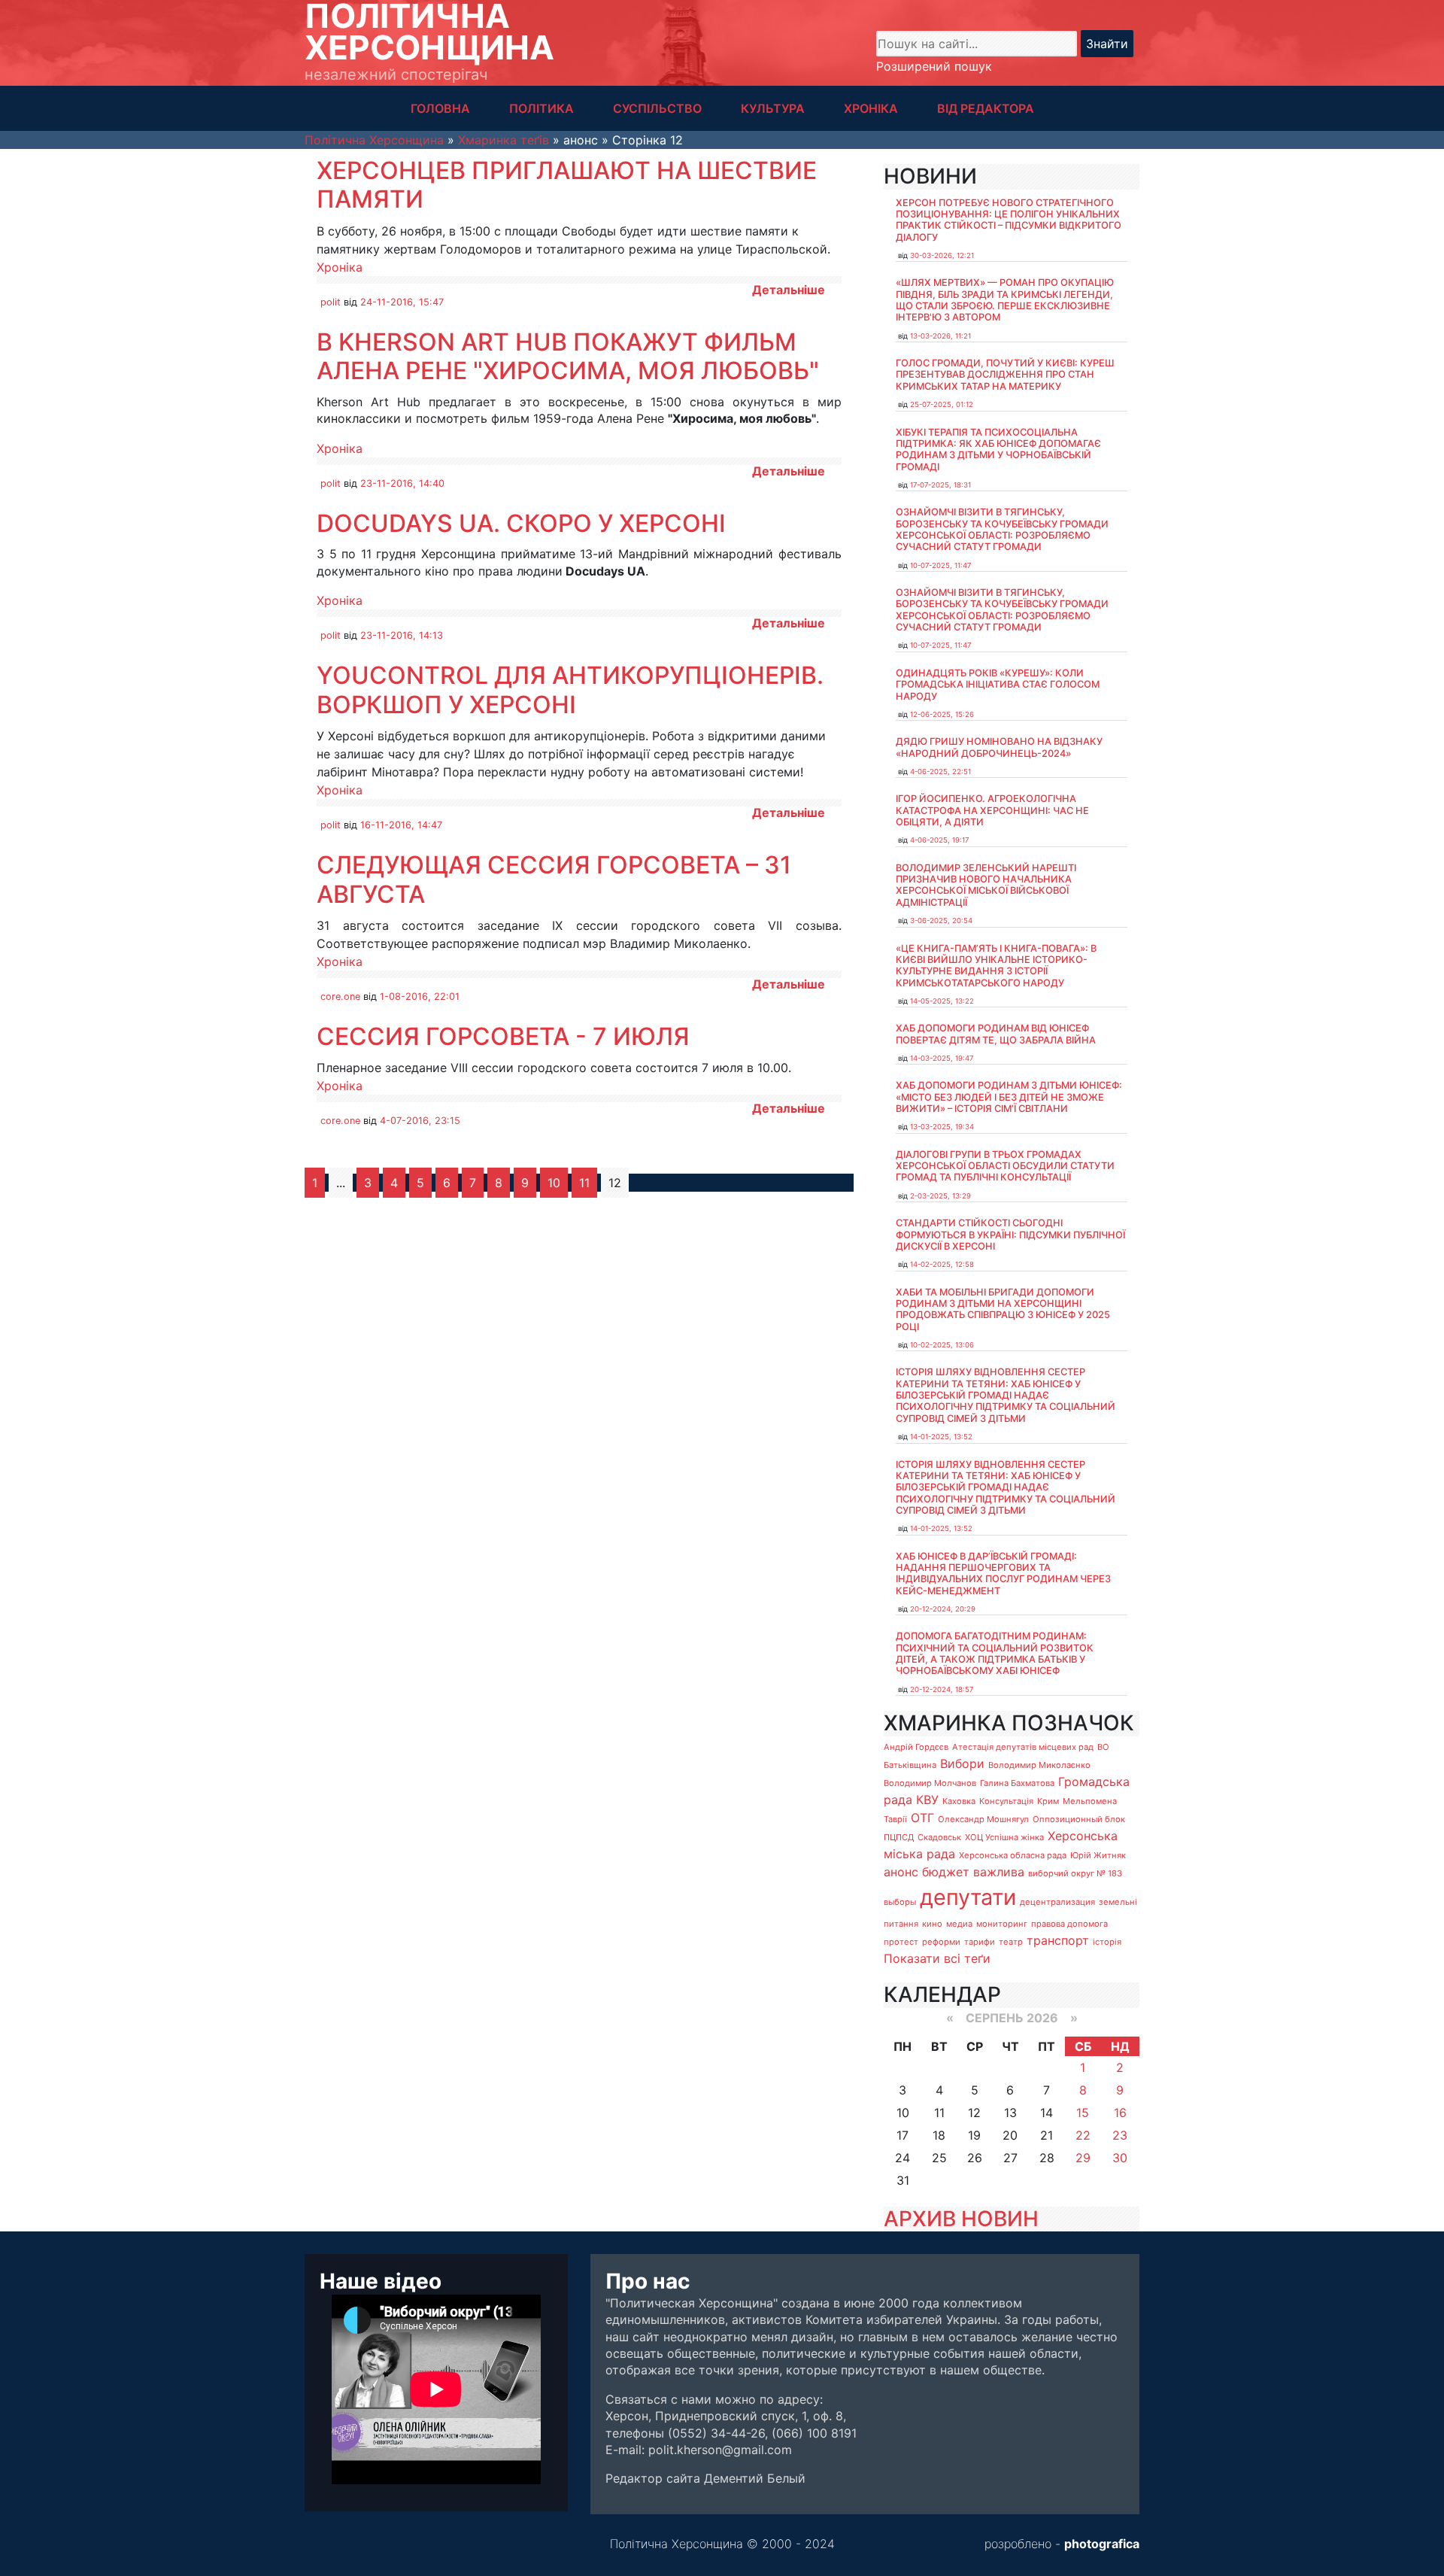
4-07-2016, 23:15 (420, 1121)
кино (932, 1924)
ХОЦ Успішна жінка (1004, 1837)
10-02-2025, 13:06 (942, 1345)
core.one (340, 996)
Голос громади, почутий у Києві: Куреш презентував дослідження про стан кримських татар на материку (1005, 375)
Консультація (1006, 1801)
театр (1011, 1942)
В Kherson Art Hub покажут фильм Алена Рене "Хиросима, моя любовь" (568, 356)
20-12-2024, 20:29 (943, 1609)
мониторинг (1002, 1924)
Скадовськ (939, 1837)
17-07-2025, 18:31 (940, 485)
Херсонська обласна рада (1013, 1855)
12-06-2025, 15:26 (942, 714)
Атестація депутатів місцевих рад (1023, 1747)
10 (554, 1183)
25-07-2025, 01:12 (942, 404)
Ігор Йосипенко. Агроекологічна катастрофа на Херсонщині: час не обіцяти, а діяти (992, 810)
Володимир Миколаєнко (1039, 1765)
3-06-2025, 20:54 (941, 920)
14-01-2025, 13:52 (941, 1437)
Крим (1048, 1801)
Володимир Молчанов (930, 1783)
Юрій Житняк (1098, 1855)
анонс (901, 1872)
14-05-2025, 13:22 (942, 1001)
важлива (999, 1872)
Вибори (962, 1763)
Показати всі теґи (937, 1958)
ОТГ (922, 1818)
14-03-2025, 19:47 (942, 1058)
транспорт (1058, 1940)
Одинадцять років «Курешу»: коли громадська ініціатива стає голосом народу (998, 685)
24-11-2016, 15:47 (402, 302)
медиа (959, 1924)
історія (1107, 1942)
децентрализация (1057, 1902)
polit (331, 302)
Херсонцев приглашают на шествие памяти (567, 185)
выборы (900, 1902)
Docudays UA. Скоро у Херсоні (521, 523)
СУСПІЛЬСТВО (657, 108)
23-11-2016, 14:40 (402, 483)
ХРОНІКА (871, 108)
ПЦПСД (899, 1837)
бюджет (946, 1872)
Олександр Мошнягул (983, 1819)
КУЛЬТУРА (773, 108)
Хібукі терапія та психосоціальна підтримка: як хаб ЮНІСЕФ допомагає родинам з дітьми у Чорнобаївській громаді (998, 450)
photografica (1102, 2544)
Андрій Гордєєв (916, 1747)
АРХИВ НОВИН (961, 2219)
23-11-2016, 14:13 (402, 635)
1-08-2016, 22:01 (420, 996)
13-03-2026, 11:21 (940, 336)
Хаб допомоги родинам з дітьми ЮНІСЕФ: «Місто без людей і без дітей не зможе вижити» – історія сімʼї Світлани (1009, 1097)
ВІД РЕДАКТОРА (986, 108)
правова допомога (1069, 1924)
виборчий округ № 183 (1075, 1873)
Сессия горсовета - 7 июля (503, 1036)
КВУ (927, 1800)
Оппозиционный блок (1079, 1819)
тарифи (980, 1942)
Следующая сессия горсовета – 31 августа (554, 879)
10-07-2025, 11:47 (940, 565)
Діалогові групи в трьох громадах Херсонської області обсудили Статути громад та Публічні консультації (1005, 1166)
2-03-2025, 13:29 (940, 1196)
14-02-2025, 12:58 (942, 1264)
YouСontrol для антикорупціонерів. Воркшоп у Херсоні (570, 690)
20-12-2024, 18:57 (942, 1689)
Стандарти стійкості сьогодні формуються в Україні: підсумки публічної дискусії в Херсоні (1010, 1235)
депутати (968, 1897)
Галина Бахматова (1017, 1783)
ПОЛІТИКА (541, 108)
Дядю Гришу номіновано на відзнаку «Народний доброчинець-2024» (999, 747)
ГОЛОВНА (440, 108)
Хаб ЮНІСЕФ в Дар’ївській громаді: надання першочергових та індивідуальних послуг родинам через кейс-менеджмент (1003, 1574)
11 (584, 1183)
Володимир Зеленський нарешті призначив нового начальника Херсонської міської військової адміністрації (986, 885)
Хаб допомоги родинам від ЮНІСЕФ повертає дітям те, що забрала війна (996, 1034)
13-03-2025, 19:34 (942, 1127)
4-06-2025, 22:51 (940, 772)
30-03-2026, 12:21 (942, 255)
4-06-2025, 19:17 (939, 840)
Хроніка (340, 267)
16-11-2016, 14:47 (401, 825)
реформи (941, 1942)
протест (901, 1942)
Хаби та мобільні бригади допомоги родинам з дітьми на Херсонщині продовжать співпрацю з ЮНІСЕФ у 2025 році (1003, 1309)
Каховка (959, 1801)
